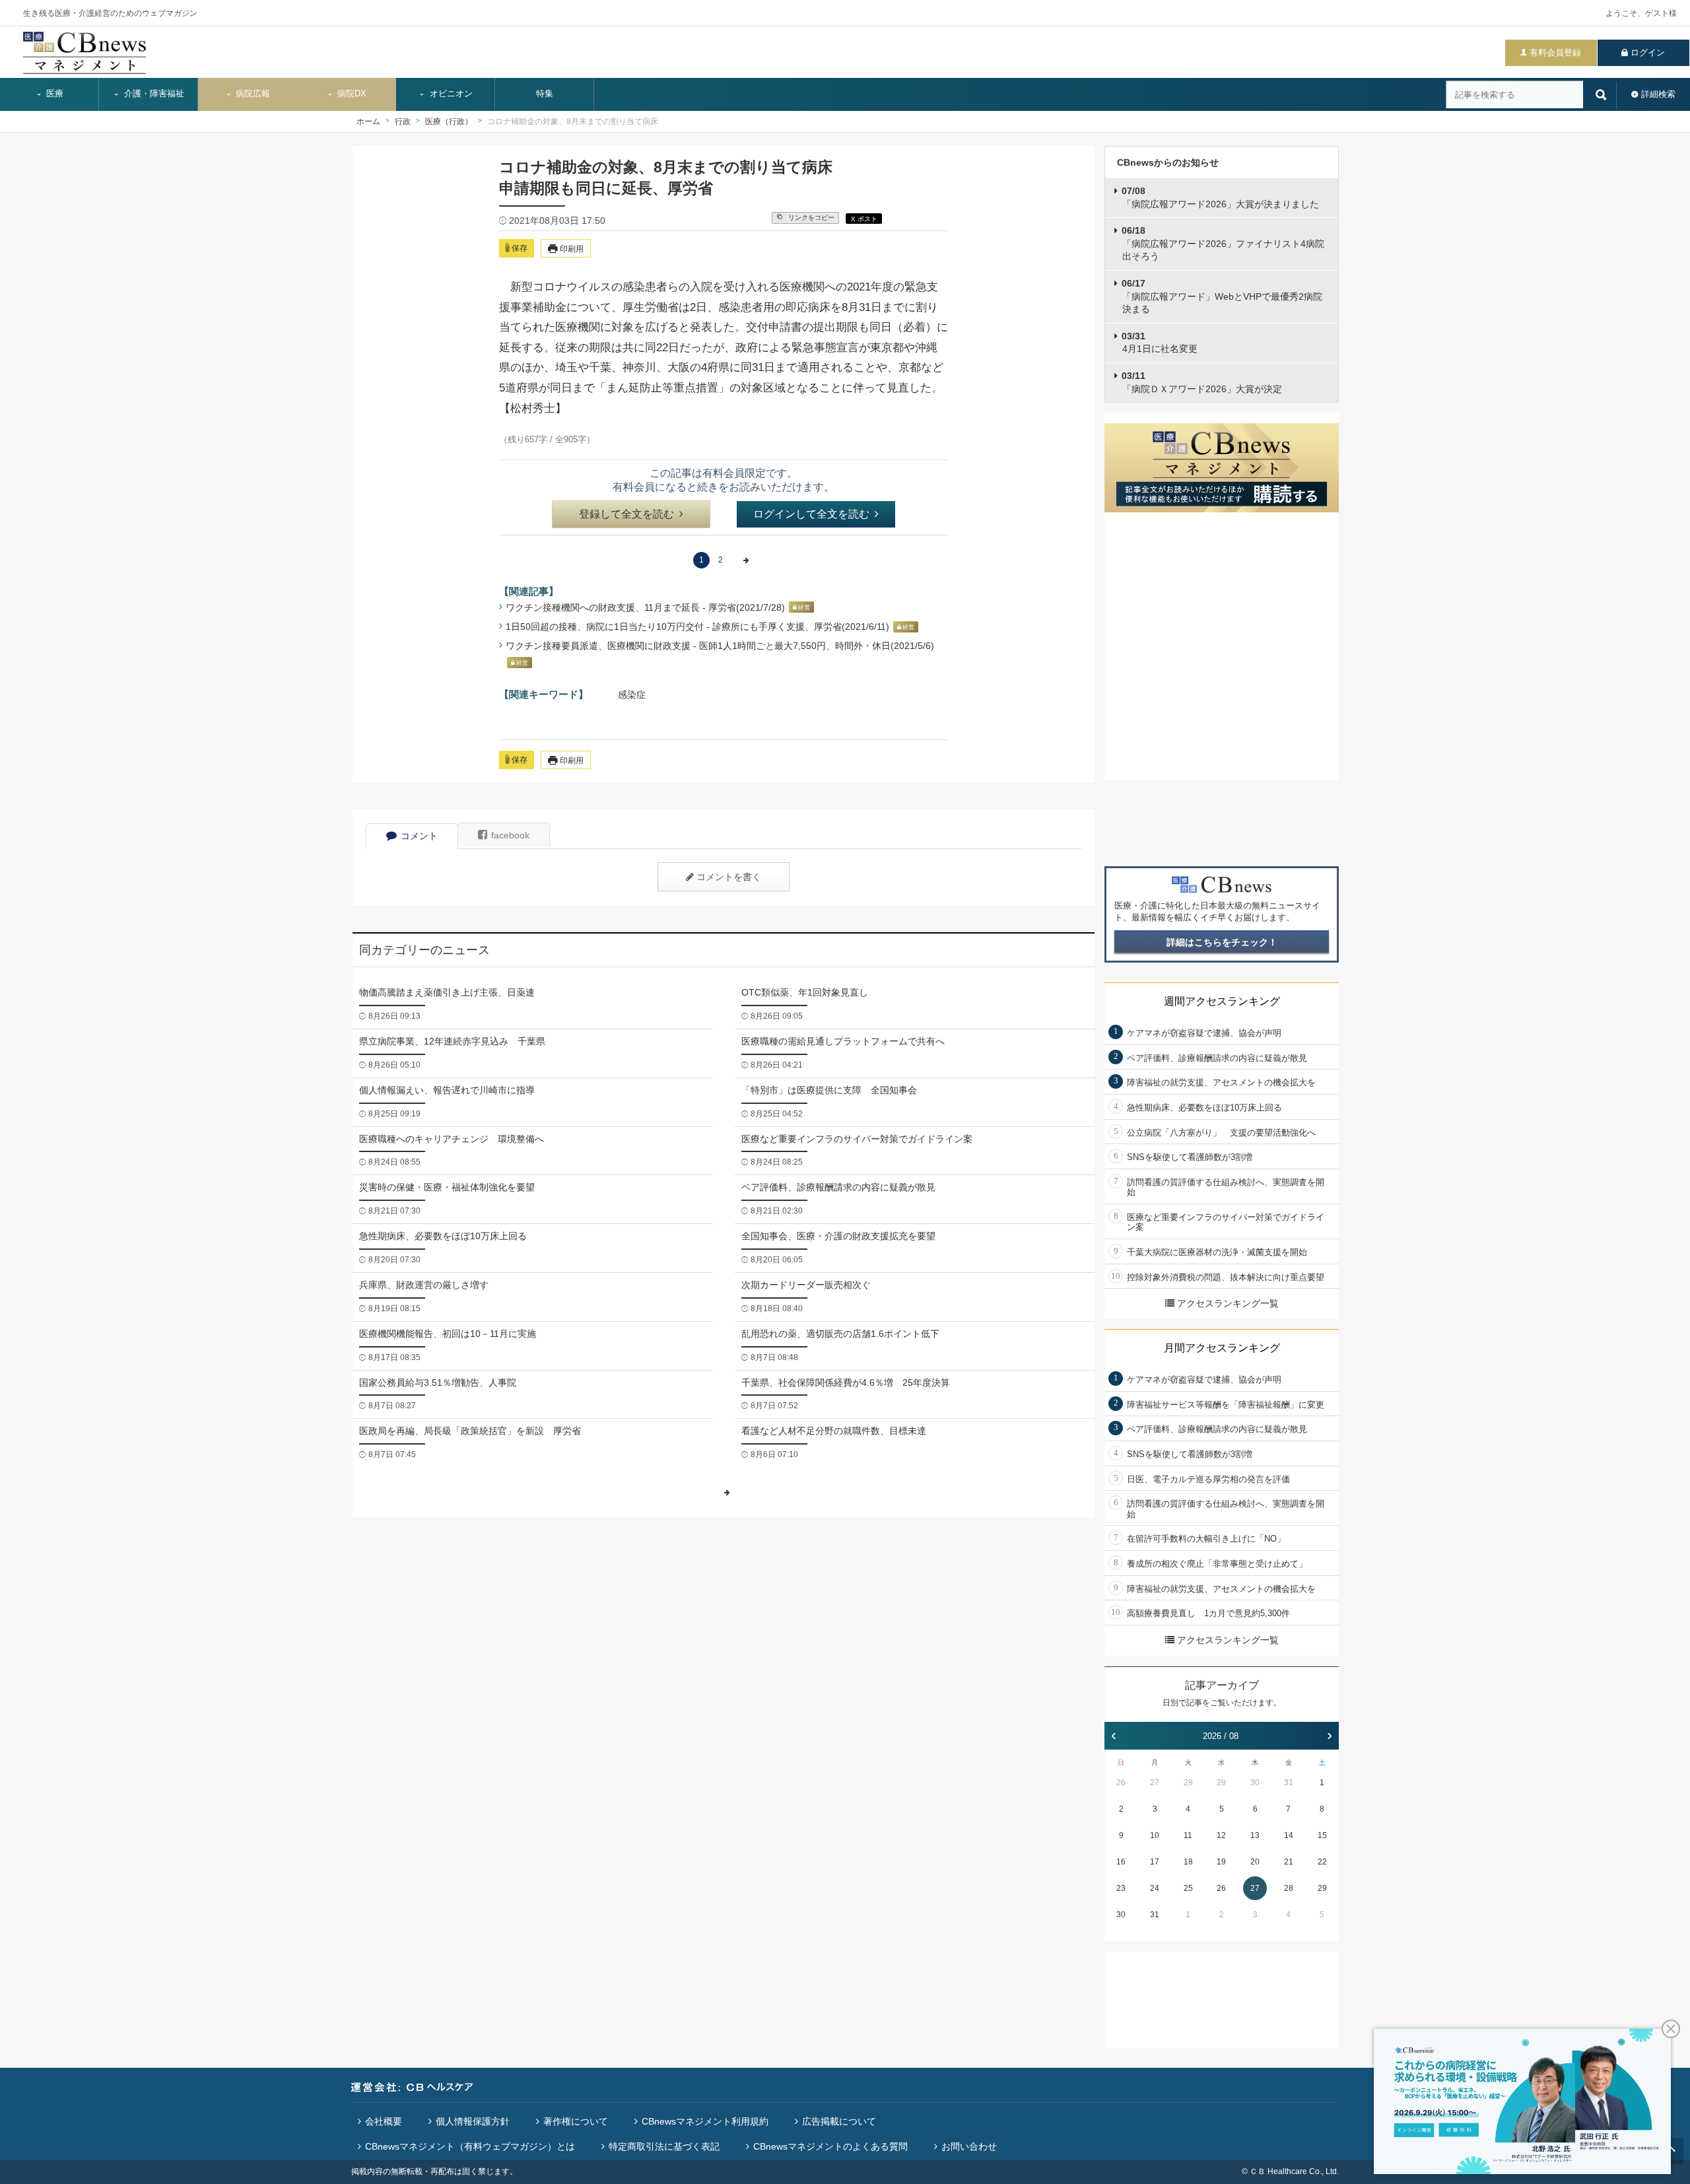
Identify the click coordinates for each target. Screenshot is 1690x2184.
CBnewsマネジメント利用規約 (705, 2121)
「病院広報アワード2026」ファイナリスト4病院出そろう (1223, 243)
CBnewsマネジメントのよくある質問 (830, 2146)
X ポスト (864, 219)
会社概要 (384, 2121)
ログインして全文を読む (811, 514)
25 (1188, 1888)
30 (1255, 1783)
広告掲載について (839, 2121)
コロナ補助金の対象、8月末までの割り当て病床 (573, 121)
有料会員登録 (1555, 52)
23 (1121, 1888)
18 (1188, 1862)
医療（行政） (449, 121)
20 (1255, 1862)
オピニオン (450, 94)
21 (1289, 1862)
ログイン (1648, 52)
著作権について (576, 2121)
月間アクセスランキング (1222, 1348)
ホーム (368, 121)
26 (1121, 1783)
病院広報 (252, 94)
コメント (419, 836)
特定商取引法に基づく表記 (664, 2146)
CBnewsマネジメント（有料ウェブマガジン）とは (470, 2146)
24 (1155, 1888)
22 (1322, 1862)
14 (1289, 1835)
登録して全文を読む (626, 514)
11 (1188, 1835)
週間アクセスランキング (1222, 1001)
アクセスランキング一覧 (1228, 1303)
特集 (545, 94)
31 (1289, 1783)
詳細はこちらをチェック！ (1222, 942)
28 (1188, 1783)
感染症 (632, 695)
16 (1121, 1862)
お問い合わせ (969, 2146)
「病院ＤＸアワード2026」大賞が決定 (1202, 382)
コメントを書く (729, 877)
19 (1221, 1862)
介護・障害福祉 (153, 94)
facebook (510, 835)
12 (1221, 1835)
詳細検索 (1658, 94)
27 (1155, 1783)
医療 (53, 94)
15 (1322, 1835)
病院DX (351, 94)
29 (1221, 1783)
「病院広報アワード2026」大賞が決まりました (1220, 197)
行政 (403, 121)
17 (1155, 1862)
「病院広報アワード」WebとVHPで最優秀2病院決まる (1222, 296)
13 (1255, 1835)
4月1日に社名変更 (1160, 343)
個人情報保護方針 (473, 2121)
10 (1155, 1835)
